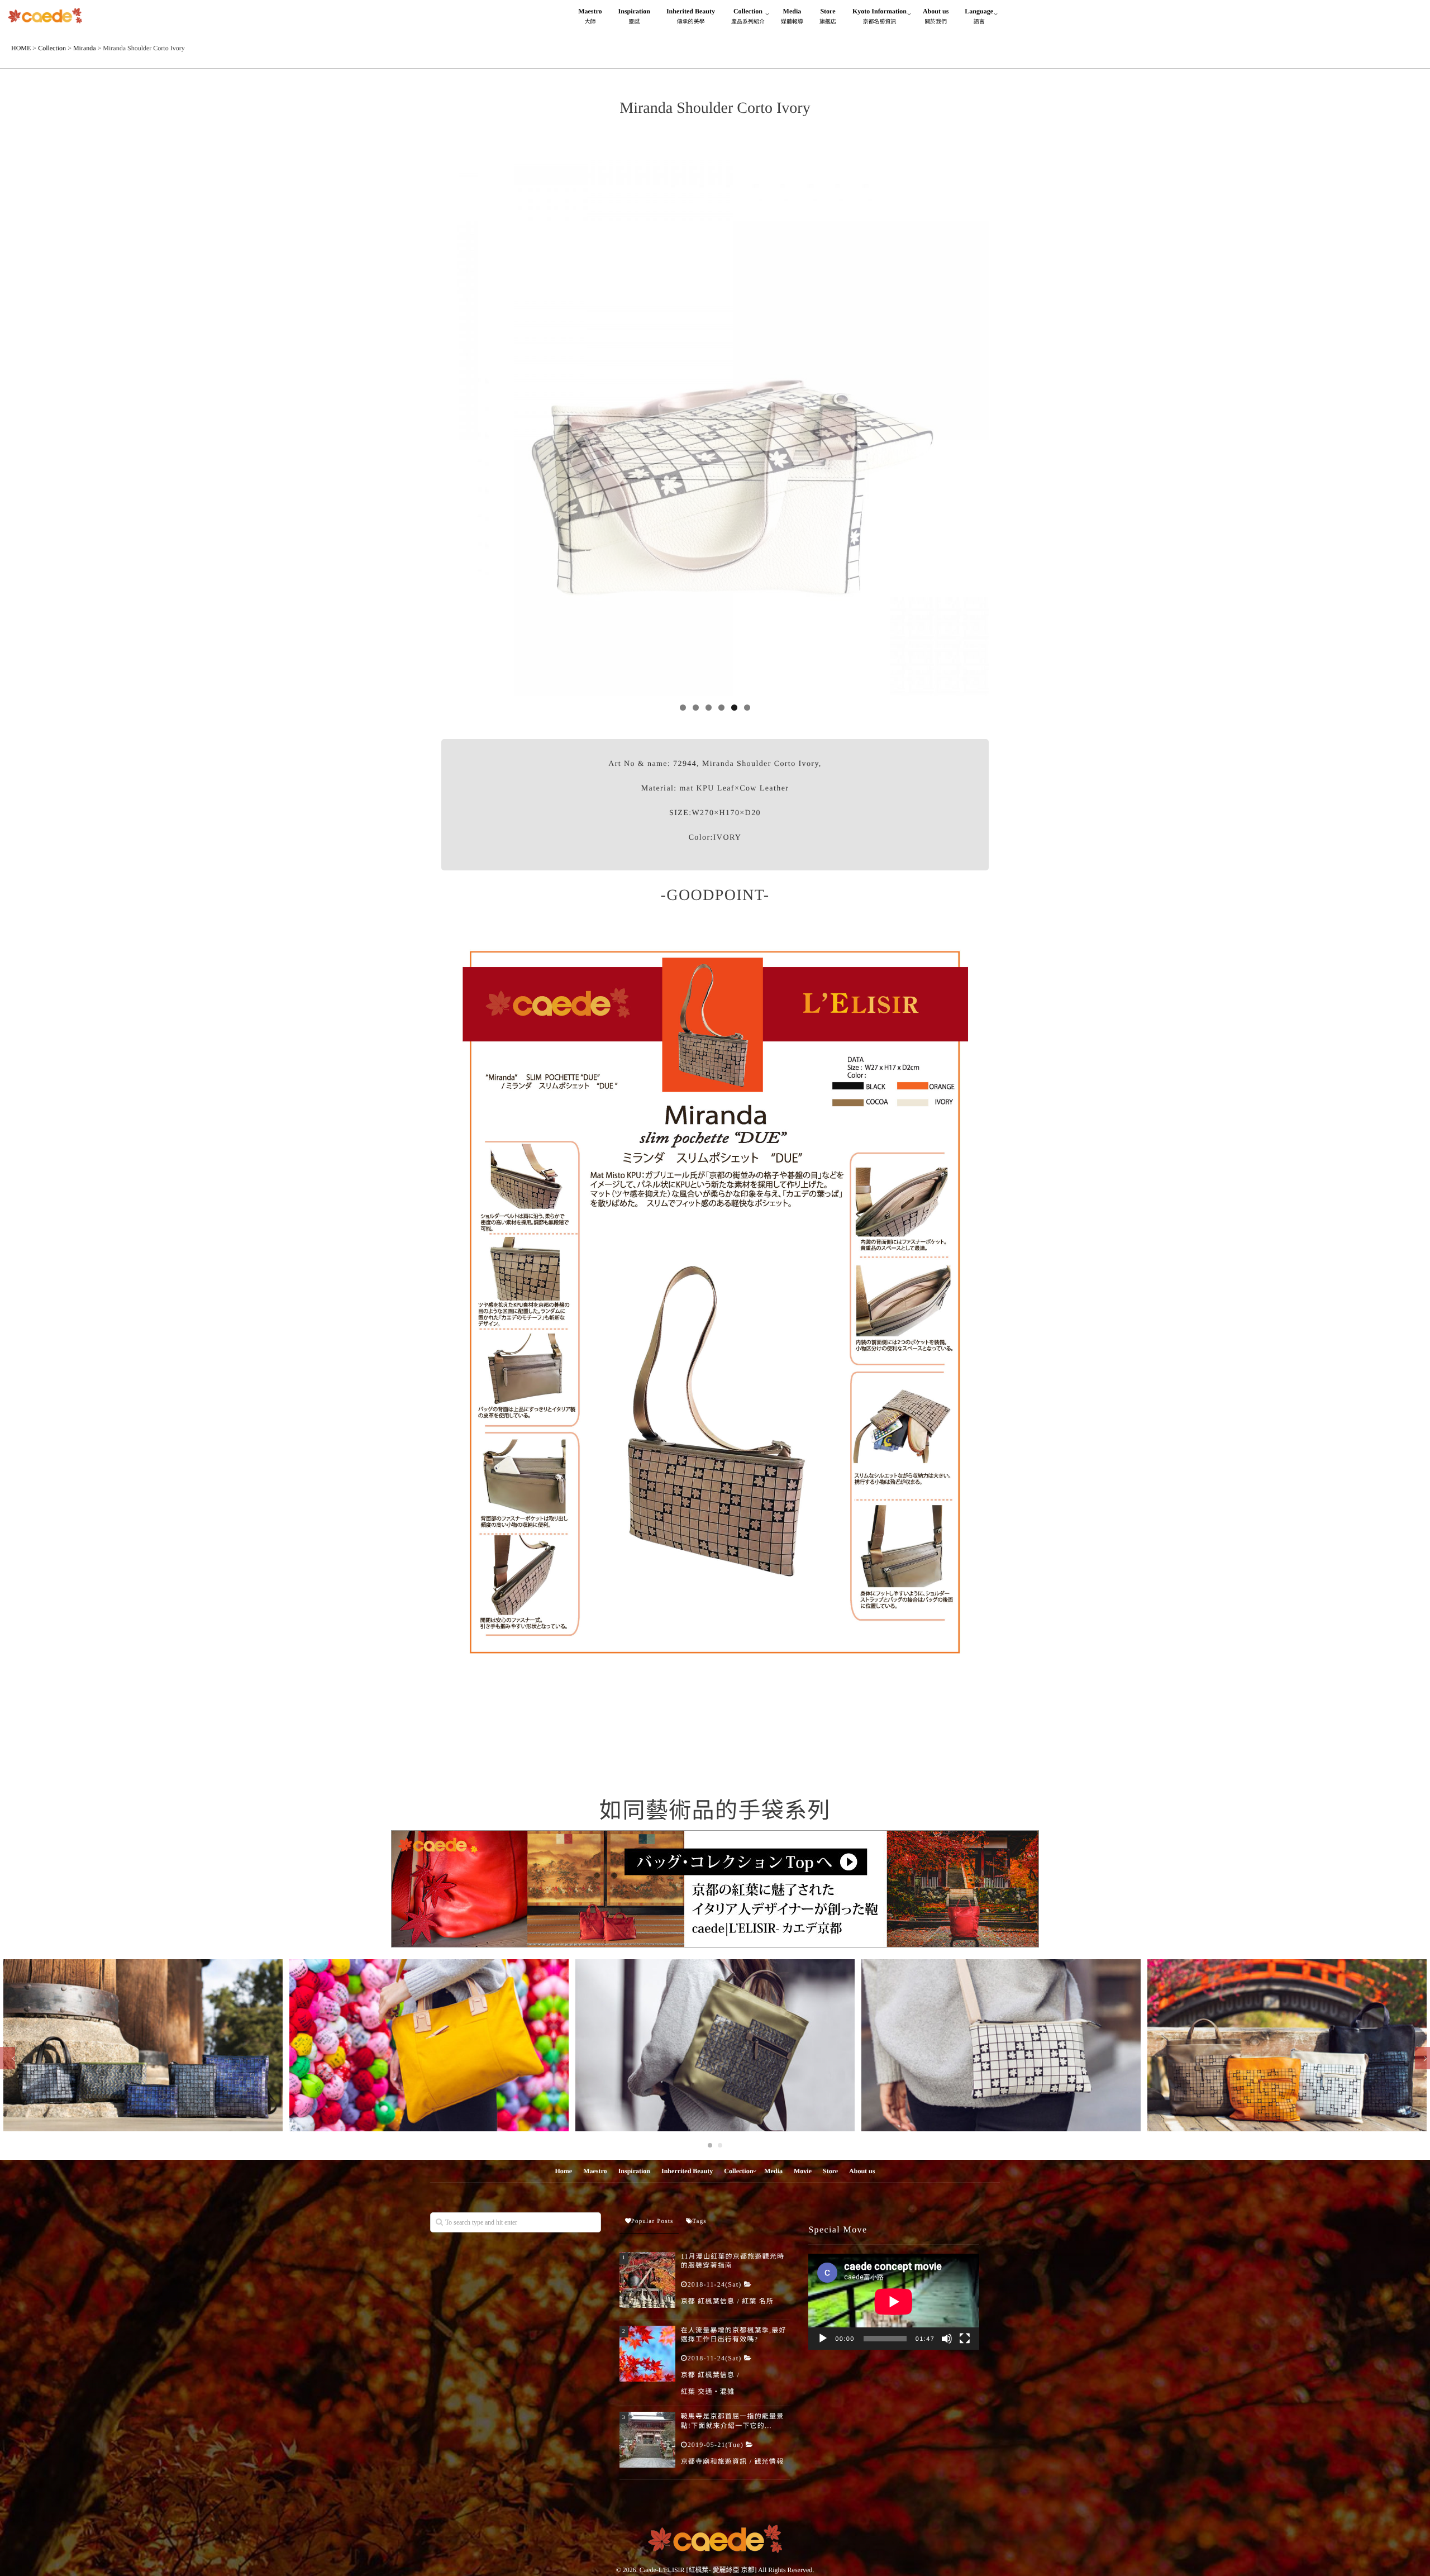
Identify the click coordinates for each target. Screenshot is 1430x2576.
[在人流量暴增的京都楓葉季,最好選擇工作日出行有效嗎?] (647, 2354)
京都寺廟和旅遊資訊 (714, 2461)
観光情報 (769, 2461)
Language (979, 16)
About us (936, 16)
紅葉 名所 (758, 2301)
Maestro (590, 16)
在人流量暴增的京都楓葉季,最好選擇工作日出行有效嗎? (734, 2335)
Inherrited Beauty (687, 2171)
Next (975, 419)
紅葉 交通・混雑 (708, 2392)
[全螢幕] (965, 2339)
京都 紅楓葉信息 (708, 2301)
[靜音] (947, 2339)
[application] (894, 2302)
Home (564, 2171)
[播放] (823, 2339)
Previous (455, 419)
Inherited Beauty (691, 16)
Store (828, 16)
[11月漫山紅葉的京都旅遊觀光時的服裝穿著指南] (647, 2280)
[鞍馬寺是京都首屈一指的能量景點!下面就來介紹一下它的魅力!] (647, 2440)
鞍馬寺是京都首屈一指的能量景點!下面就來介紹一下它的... (733, 2421)
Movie (803, 2171)
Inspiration (634, 16)
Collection (748, 16)
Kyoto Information (880, 16)
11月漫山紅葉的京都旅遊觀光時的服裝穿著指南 (733, 2261)
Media (792, 16)
